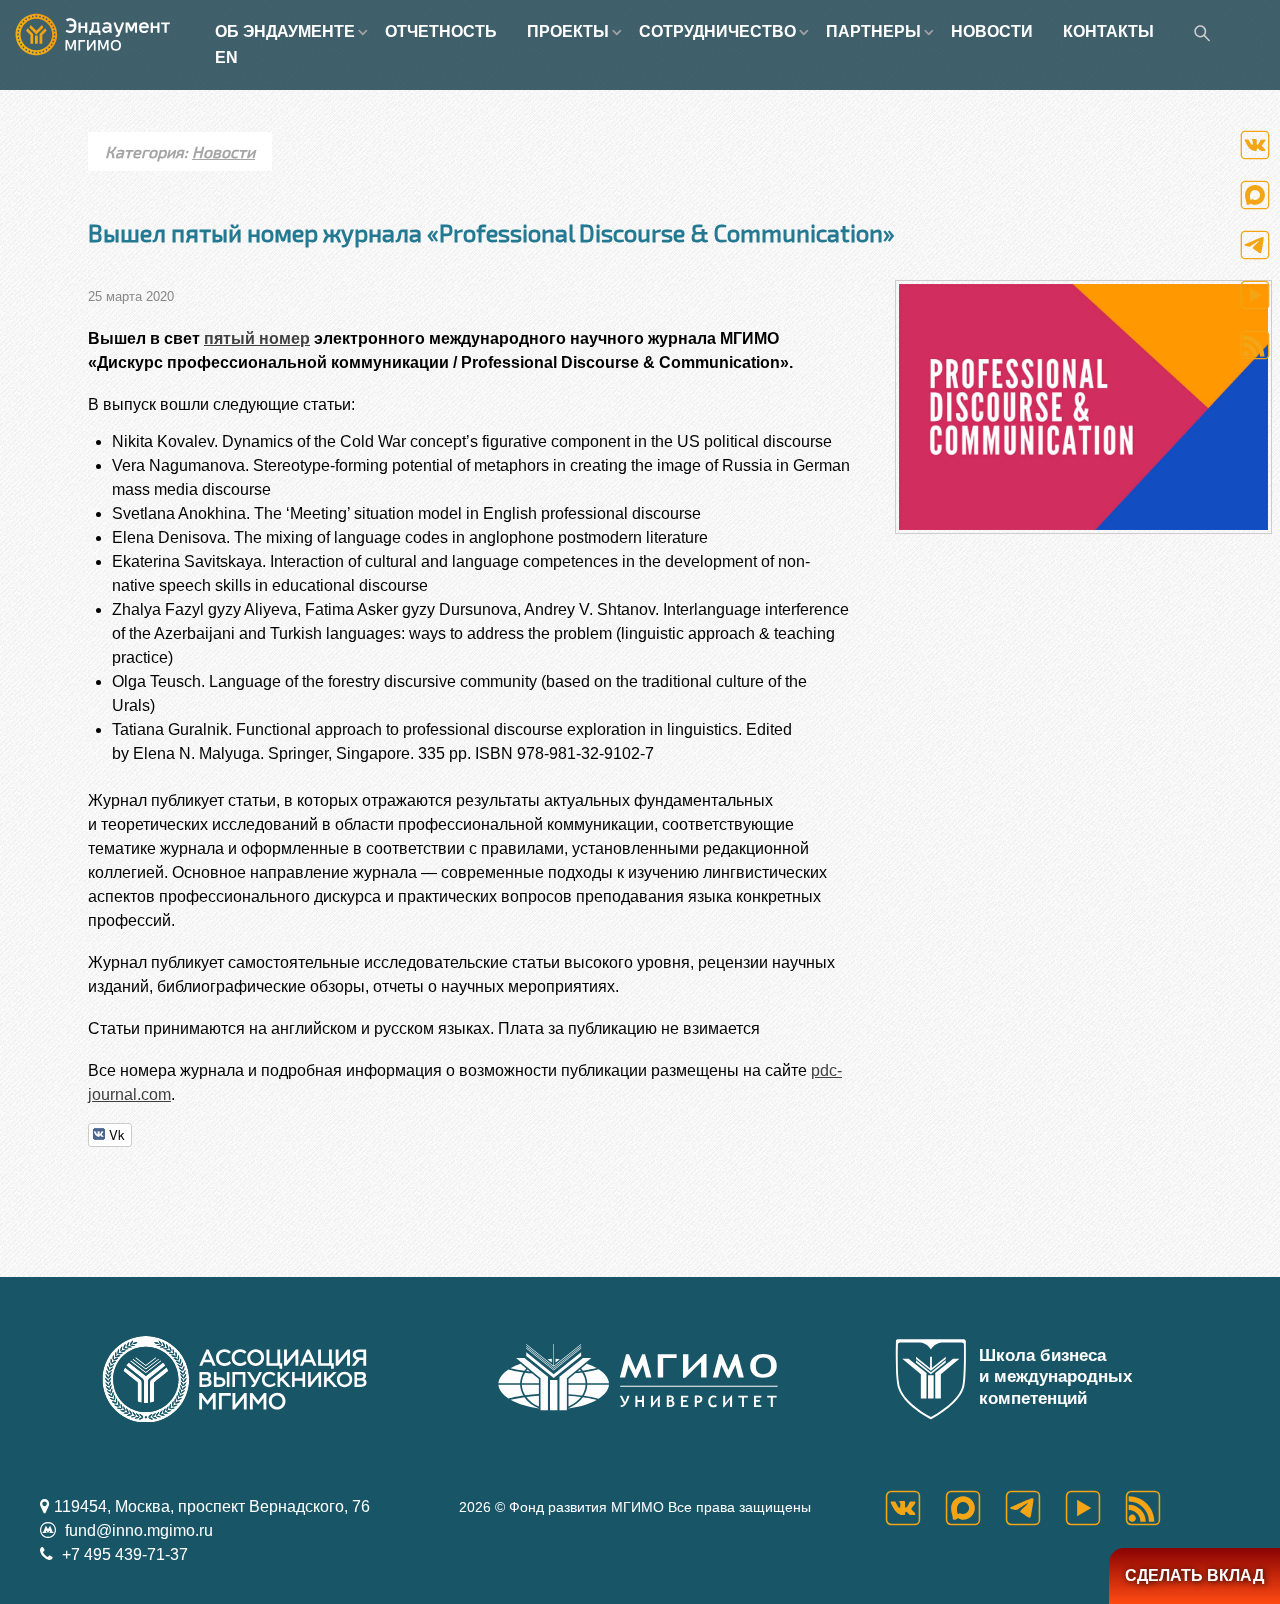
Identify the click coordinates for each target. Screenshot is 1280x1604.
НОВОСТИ (992, 31)
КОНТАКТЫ (1108, 31)
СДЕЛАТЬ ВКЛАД (1194, 1575)
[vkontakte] (915, 1508)
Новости (223, 151)
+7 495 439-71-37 (123, 1554)
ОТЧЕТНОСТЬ (441, 31)
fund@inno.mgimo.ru (137, 1530)
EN (226, 57)
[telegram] (1035, 1508)
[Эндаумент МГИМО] (107, 33)
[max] (975, 1508)
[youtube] (1095, 1508)
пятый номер (257, 338)
